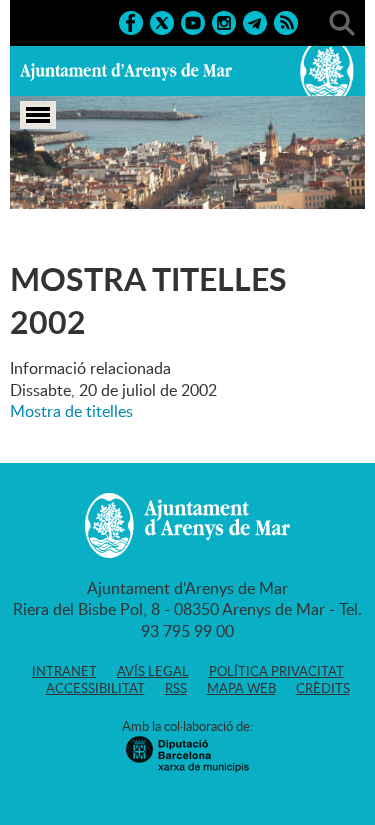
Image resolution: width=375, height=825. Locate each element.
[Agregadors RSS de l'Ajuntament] (286, 21)
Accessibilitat (95, 688)
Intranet (64, 671)
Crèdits (323, 688)
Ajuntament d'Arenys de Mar (126, 71)
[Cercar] (342, 21)
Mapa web (241, 688)
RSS (176, 688)
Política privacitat (276, 671)
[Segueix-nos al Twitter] (162, 21)
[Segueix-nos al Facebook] (131, 21)
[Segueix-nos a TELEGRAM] (255, 21)
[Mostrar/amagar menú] (38, 115)
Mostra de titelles (71, 411)
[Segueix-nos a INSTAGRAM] (224, 21)
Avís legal (153, 671)
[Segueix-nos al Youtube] (193, 21)
